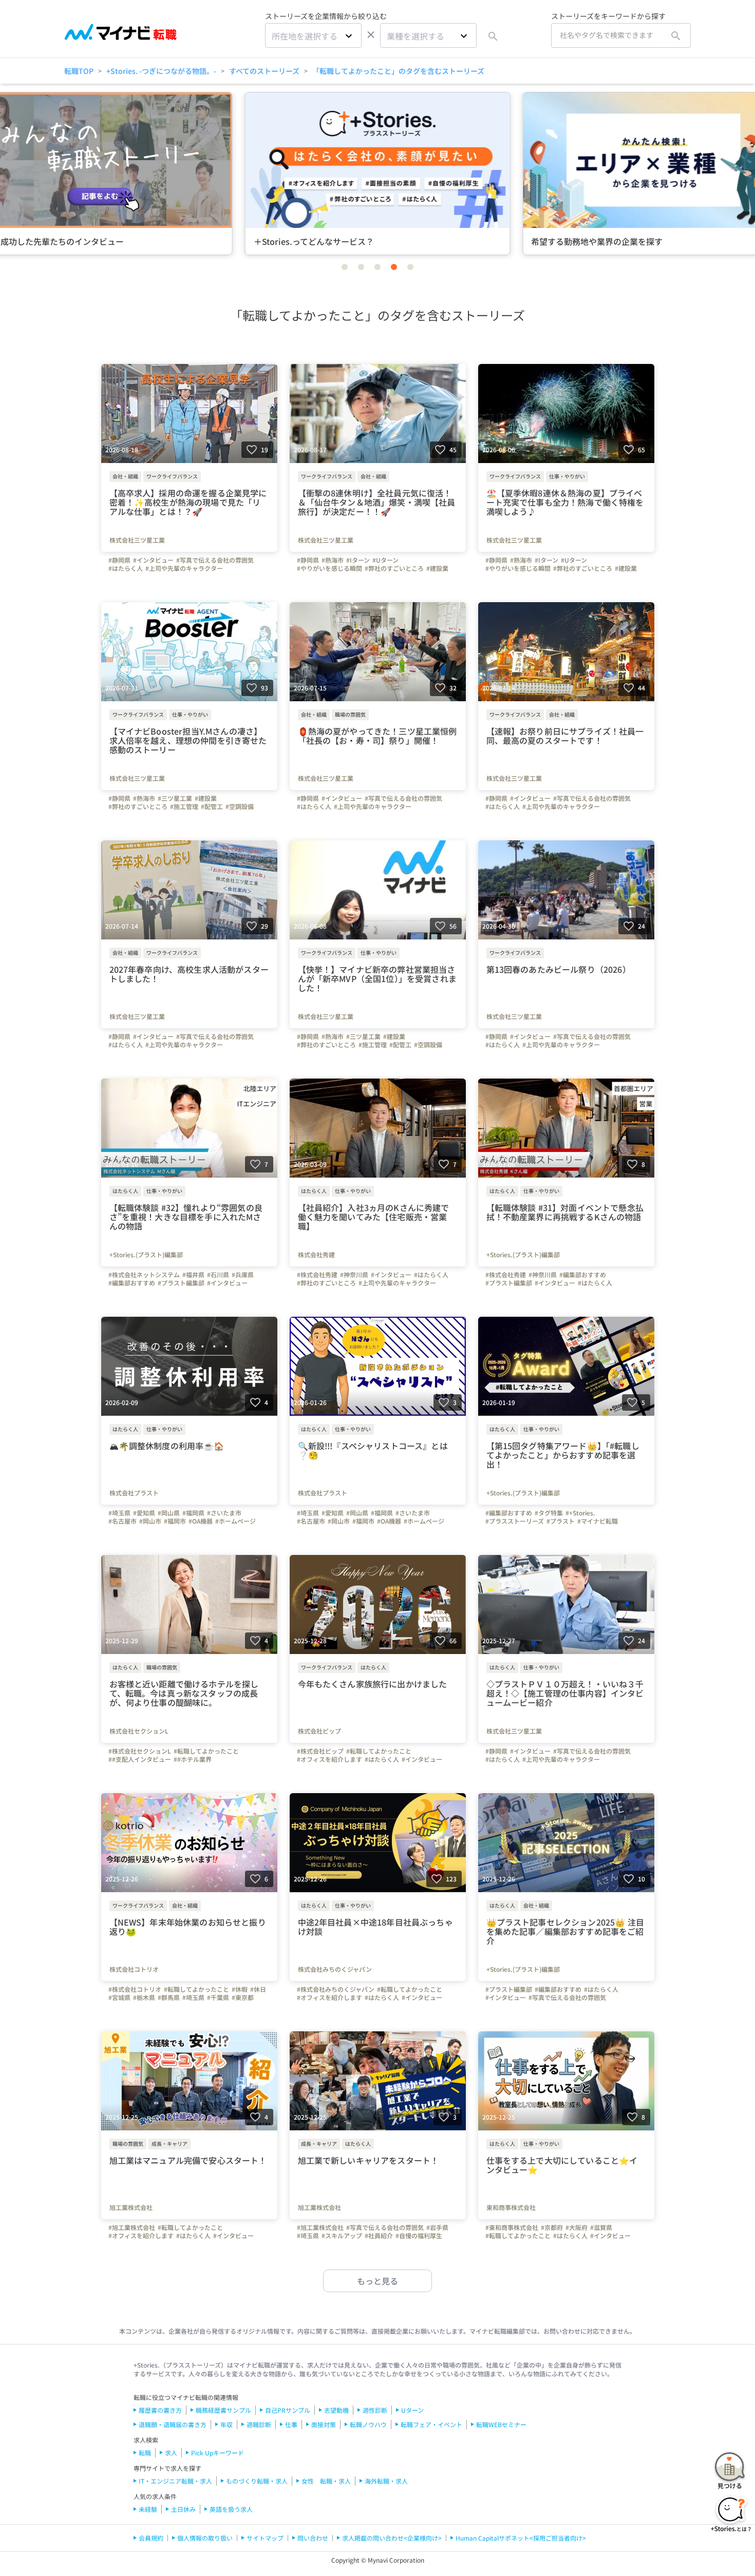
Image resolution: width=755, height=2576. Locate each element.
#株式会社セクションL (140, 1751)
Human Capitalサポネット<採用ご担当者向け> (521, 2538)
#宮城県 (119, 1997)
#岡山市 (150, 1521)
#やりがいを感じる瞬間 (329, 568)
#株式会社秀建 (317, 1275)
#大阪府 (577, 2227)
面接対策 (324, 2424)
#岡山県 (169, 1513)
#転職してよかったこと (206, 1751)
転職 (145, 2453)
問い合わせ (313, 2538)
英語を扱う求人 (231, 2509)
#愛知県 (144, 1513)
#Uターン (385, 560)
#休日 (258, 1989)
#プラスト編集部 (181, 1283)
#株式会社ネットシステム (144, 1275)
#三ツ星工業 (175, 798)
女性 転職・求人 (326, 2481)
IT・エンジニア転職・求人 (175, 2481)
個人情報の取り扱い (205, 2538)
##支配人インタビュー (140, 1759)
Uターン (412, 2410)
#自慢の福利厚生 (419, 2236)
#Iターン (358, 560)
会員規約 (151, 2538)
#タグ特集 (549, 1513)
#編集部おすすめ (132, 1283)
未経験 (148, 2509)
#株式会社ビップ (320, 1751)
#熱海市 (333, 560)
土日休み (183, 2509)
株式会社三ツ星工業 (137, 540)
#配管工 (212, 806)
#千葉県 (218, 1997)
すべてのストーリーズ (264, 71)
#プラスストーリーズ (515, 1521)
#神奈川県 (354, 1275)
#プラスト (561, 1521)
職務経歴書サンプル (223, 2410)
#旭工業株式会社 (132, 2227)
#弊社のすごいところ (394, 568)
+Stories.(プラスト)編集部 (146, 1255)
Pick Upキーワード (218, 2453)
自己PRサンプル (288, 2410)
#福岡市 (175, 1521)
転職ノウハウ (368, 2424)
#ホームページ (235, 1521)
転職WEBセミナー (501, 2424)
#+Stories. (580, 1513)
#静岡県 (119, 560)
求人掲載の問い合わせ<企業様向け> (392, 2538)
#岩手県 (437, 2227)
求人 (171, 2453)
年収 (226, 2424)
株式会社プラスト (134, 1493)
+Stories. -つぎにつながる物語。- (161, 71)
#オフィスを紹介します (329, 1759)
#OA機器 (201, 1521)
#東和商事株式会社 (512, 2227)
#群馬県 (169, 1997)
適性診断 (375, 2410)
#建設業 (437, 568)
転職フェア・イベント (431, 2424)
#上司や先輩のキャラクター (184, 568)
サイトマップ (265, 2538)
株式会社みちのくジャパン (335, 1969)
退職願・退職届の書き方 (173, 2424)
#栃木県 (144, 1997)
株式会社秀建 (316, 1255)
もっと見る (377, 2281)
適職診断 (259, 2424)
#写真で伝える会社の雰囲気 (215, 560)
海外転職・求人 (386, 2481)
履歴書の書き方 (160, 2410)
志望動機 (336, 2410)
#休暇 (240, 1989)
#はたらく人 (126, 568)
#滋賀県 (601, 2227)
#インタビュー (153, 560)
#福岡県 (193, 1513)
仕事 (291, 2424)
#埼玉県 (119, 1513)
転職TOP (79, 71)
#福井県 (193, 1275)
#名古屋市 (122, 1521)
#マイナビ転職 (598, 1521)
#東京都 (243, 1997)
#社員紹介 (379, 2236)
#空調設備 (240, 806)
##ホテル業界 (193, 1759)
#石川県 (218, 1275)
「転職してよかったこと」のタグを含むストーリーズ (398, 71)
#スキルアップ (342, 2236)
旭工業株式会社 (131, 2207)
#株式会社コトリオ (135, 1989)
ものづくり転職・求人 (257, 2481)
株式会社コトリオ (134, 1969)
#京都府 (552, 2227)
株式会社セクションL (139, 1731)
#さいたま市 (224, 1513)
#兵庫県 (243, 1275)
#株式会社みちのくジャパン (336, 1989)
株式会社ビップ (319, 1731)
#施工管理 (184, 806)
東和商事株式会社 (511, 2207)
